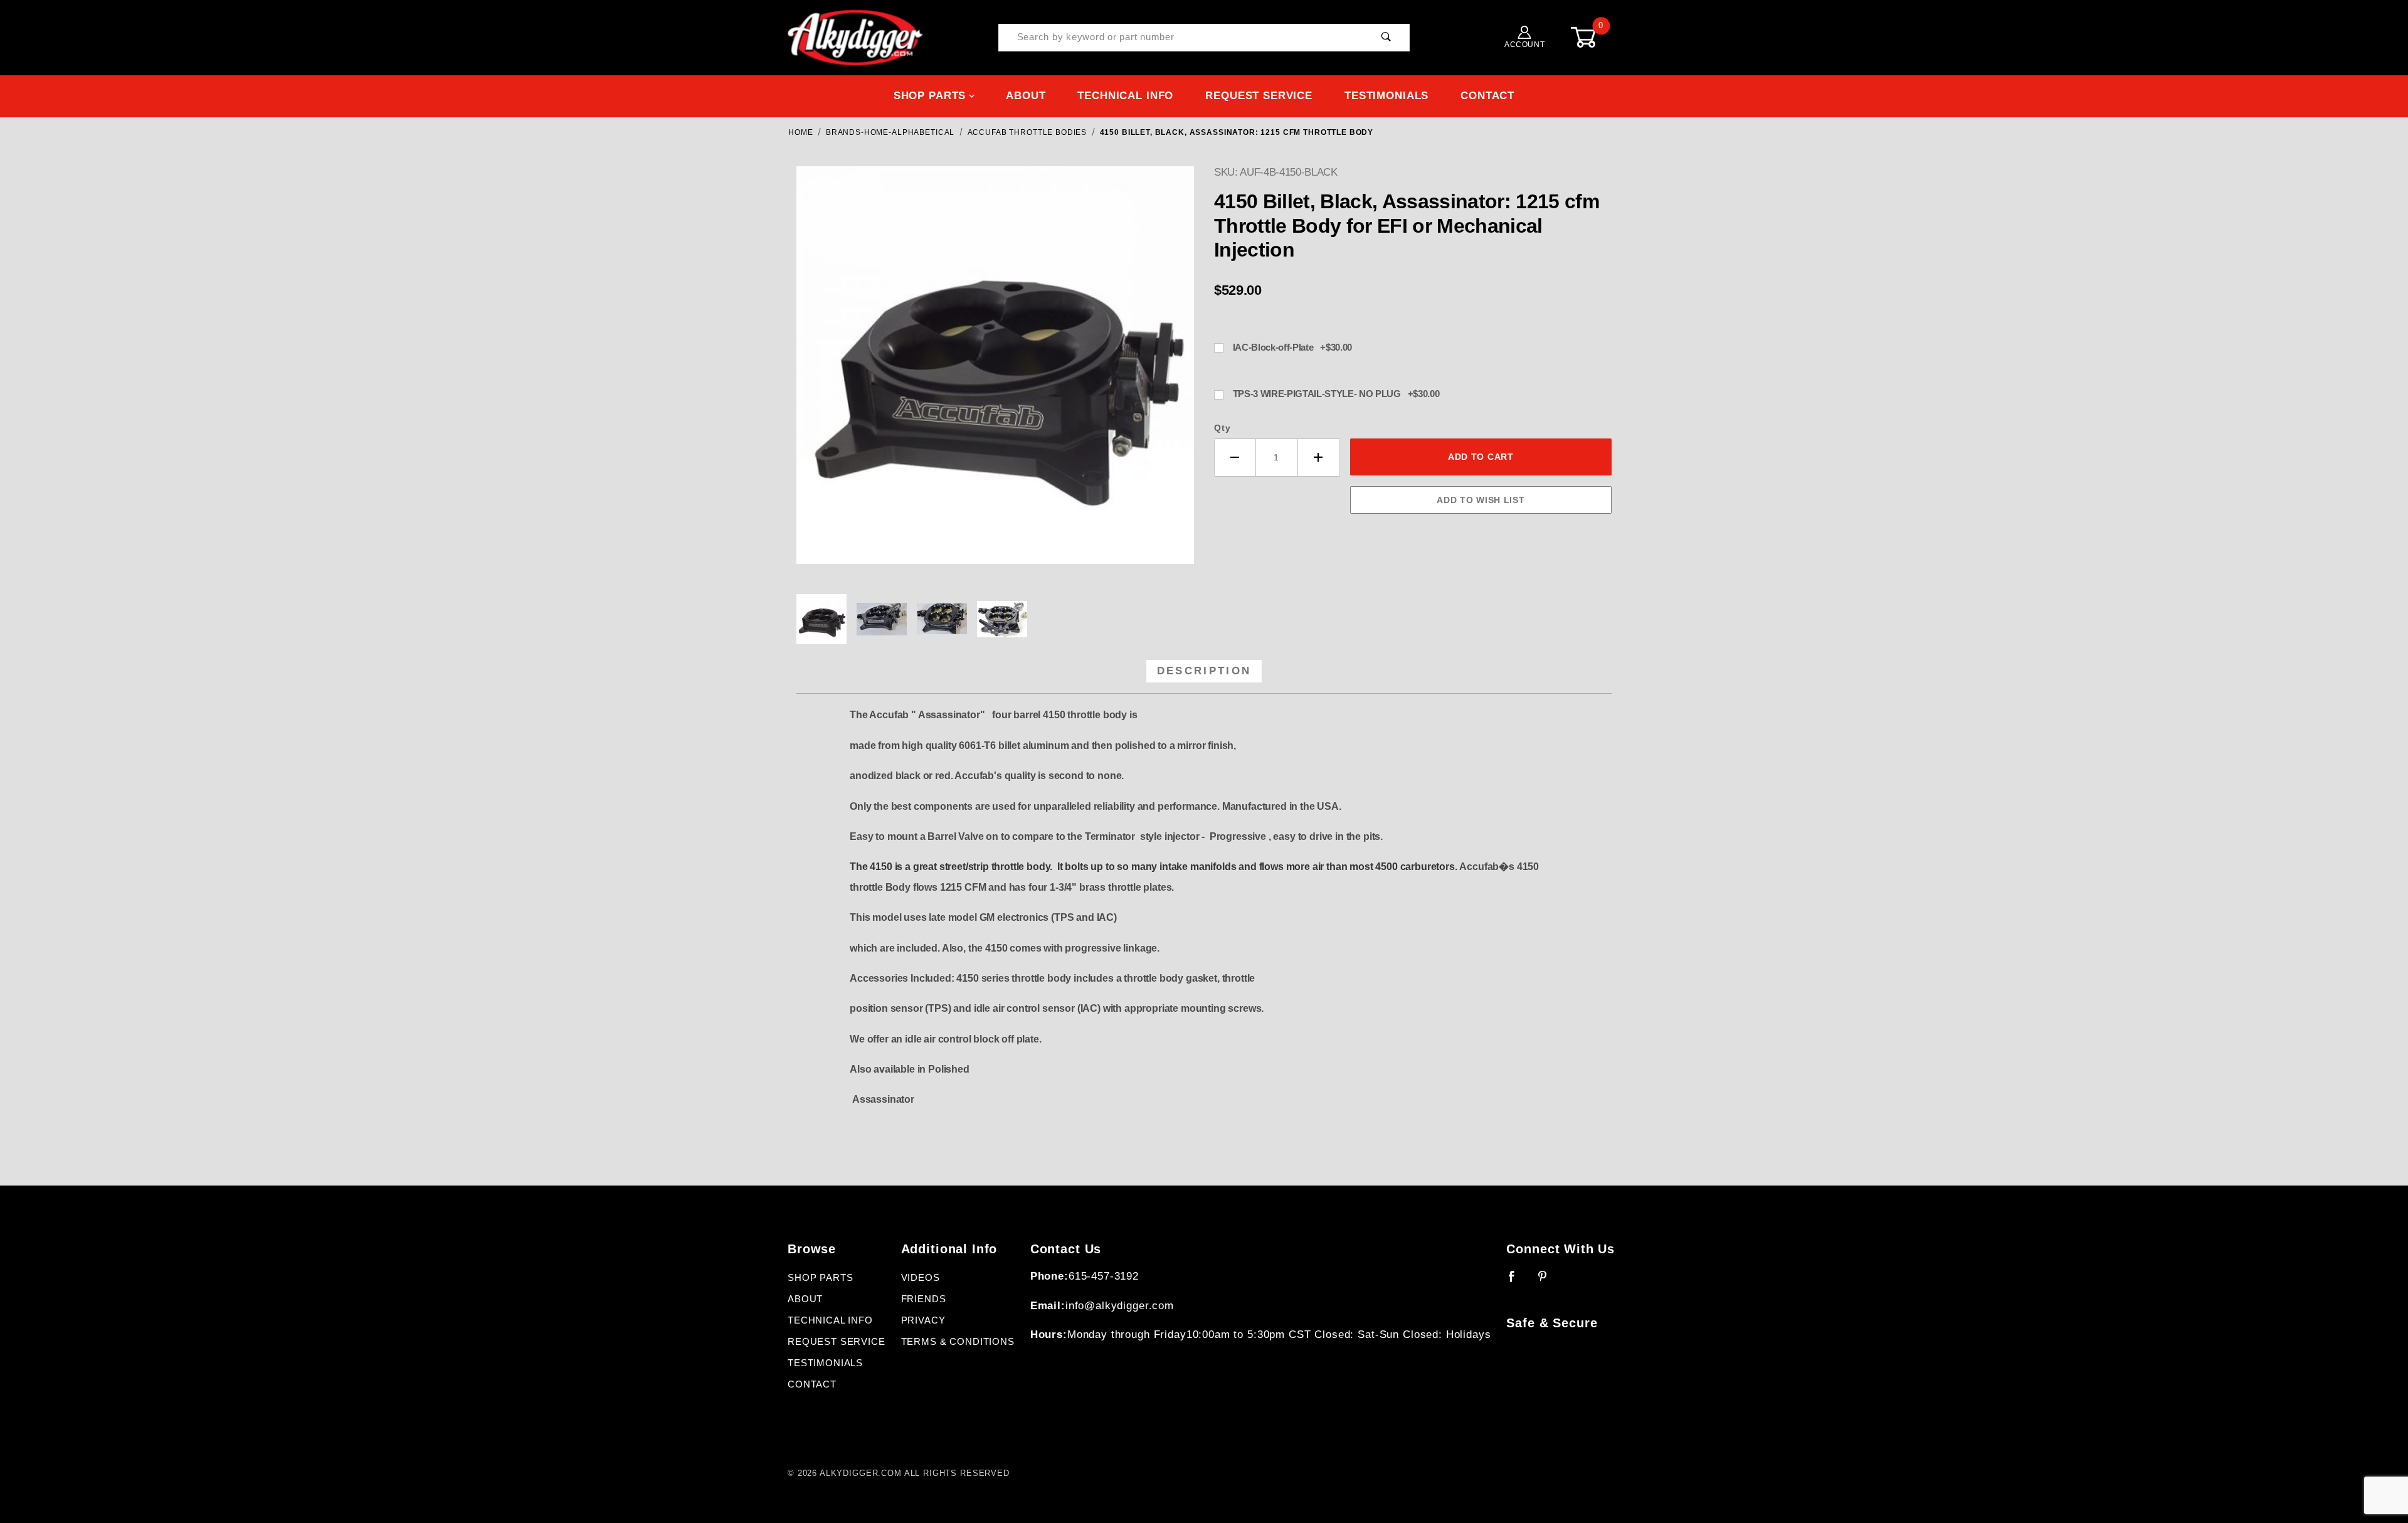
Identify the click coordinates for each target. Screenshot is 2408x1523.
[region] (995, 619)
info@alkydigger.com (1120, 1306)
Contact (1487, 96)
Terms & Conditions (958, 1342)
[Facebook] (1517, 1282)
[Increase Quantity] (1319, 458)
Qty (1222, 428)
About (1026, 96)
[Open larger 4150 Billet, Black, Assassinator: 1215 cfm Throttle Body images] (995, 374)
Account (1524, 45)
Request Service (1259, 96)
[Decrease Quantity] (1235, 458)
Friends (924, 1299)
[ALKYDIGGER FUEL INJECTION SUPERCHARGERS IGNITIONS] (855, 37)
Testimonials (1386, 96)
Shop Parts (930, 96)
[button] (821, 619)
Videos (921, 1278)
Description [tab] (1204, 671)
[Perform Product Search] (1386, 38)
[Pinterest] (1548, 1282)
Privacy (923, 1320)
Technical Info (1125, 96)
